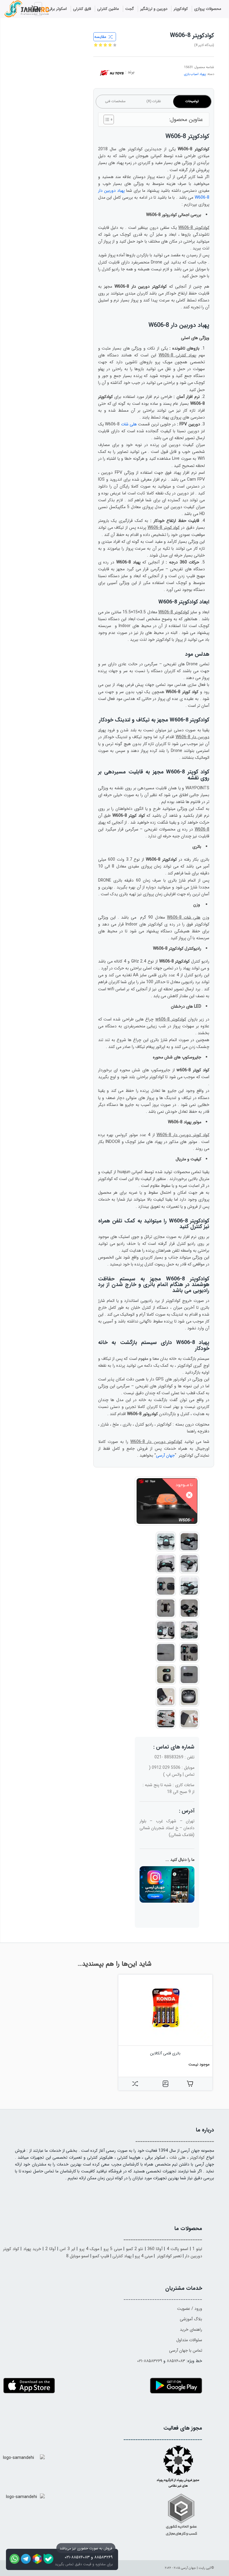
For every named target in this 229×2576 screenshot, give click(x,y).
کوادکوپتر (197, 2157)
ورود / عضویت (190, 2309)
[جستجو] (14, 10)
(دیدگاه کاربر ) (204, 45)
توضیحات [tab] (192, 101)
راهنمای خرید (191, 2330)
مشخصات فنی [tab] (115, 101)
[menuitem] (208, 9)
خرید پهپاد (32, 2249)
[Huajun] (112, 74)
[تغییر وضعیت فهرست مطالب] (106, 119)
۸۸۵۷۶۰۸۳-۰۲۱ (77, 2557)
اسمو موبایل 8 (78, 2256)
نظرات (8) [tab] (154, 101)
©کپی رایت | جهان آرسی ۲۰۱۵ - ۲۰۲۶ (189, 2568)
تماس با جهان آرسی (186, 2350)
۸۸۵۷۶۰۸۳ (176, 2361)
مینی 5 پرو (113, 2249)
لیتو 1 (197, 2249)
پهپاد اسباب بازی (195, 74)
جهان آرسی (165, 1455)
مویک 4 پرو (89, 2249)
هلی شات (129, 424)
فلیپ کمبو (101, 2256)
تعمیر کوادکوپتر (169, 2256)
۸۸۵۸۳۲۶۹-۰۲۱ (150, 2361)
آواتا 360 (155, 2249)
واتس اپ (174, 1774)
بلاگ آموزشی (191, 2319)
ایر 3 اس (67, 2249)
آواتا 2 (51, 2249)
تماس (190, 1774)
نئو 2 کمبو (135, 2249)
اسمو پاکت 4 (178, 2249)
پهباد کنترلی (122, 2256)
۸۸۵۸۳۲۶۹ (103, 2557)
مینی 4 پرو (144, 2256)
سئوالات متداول (189, 2340)
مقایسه (100, 37)
